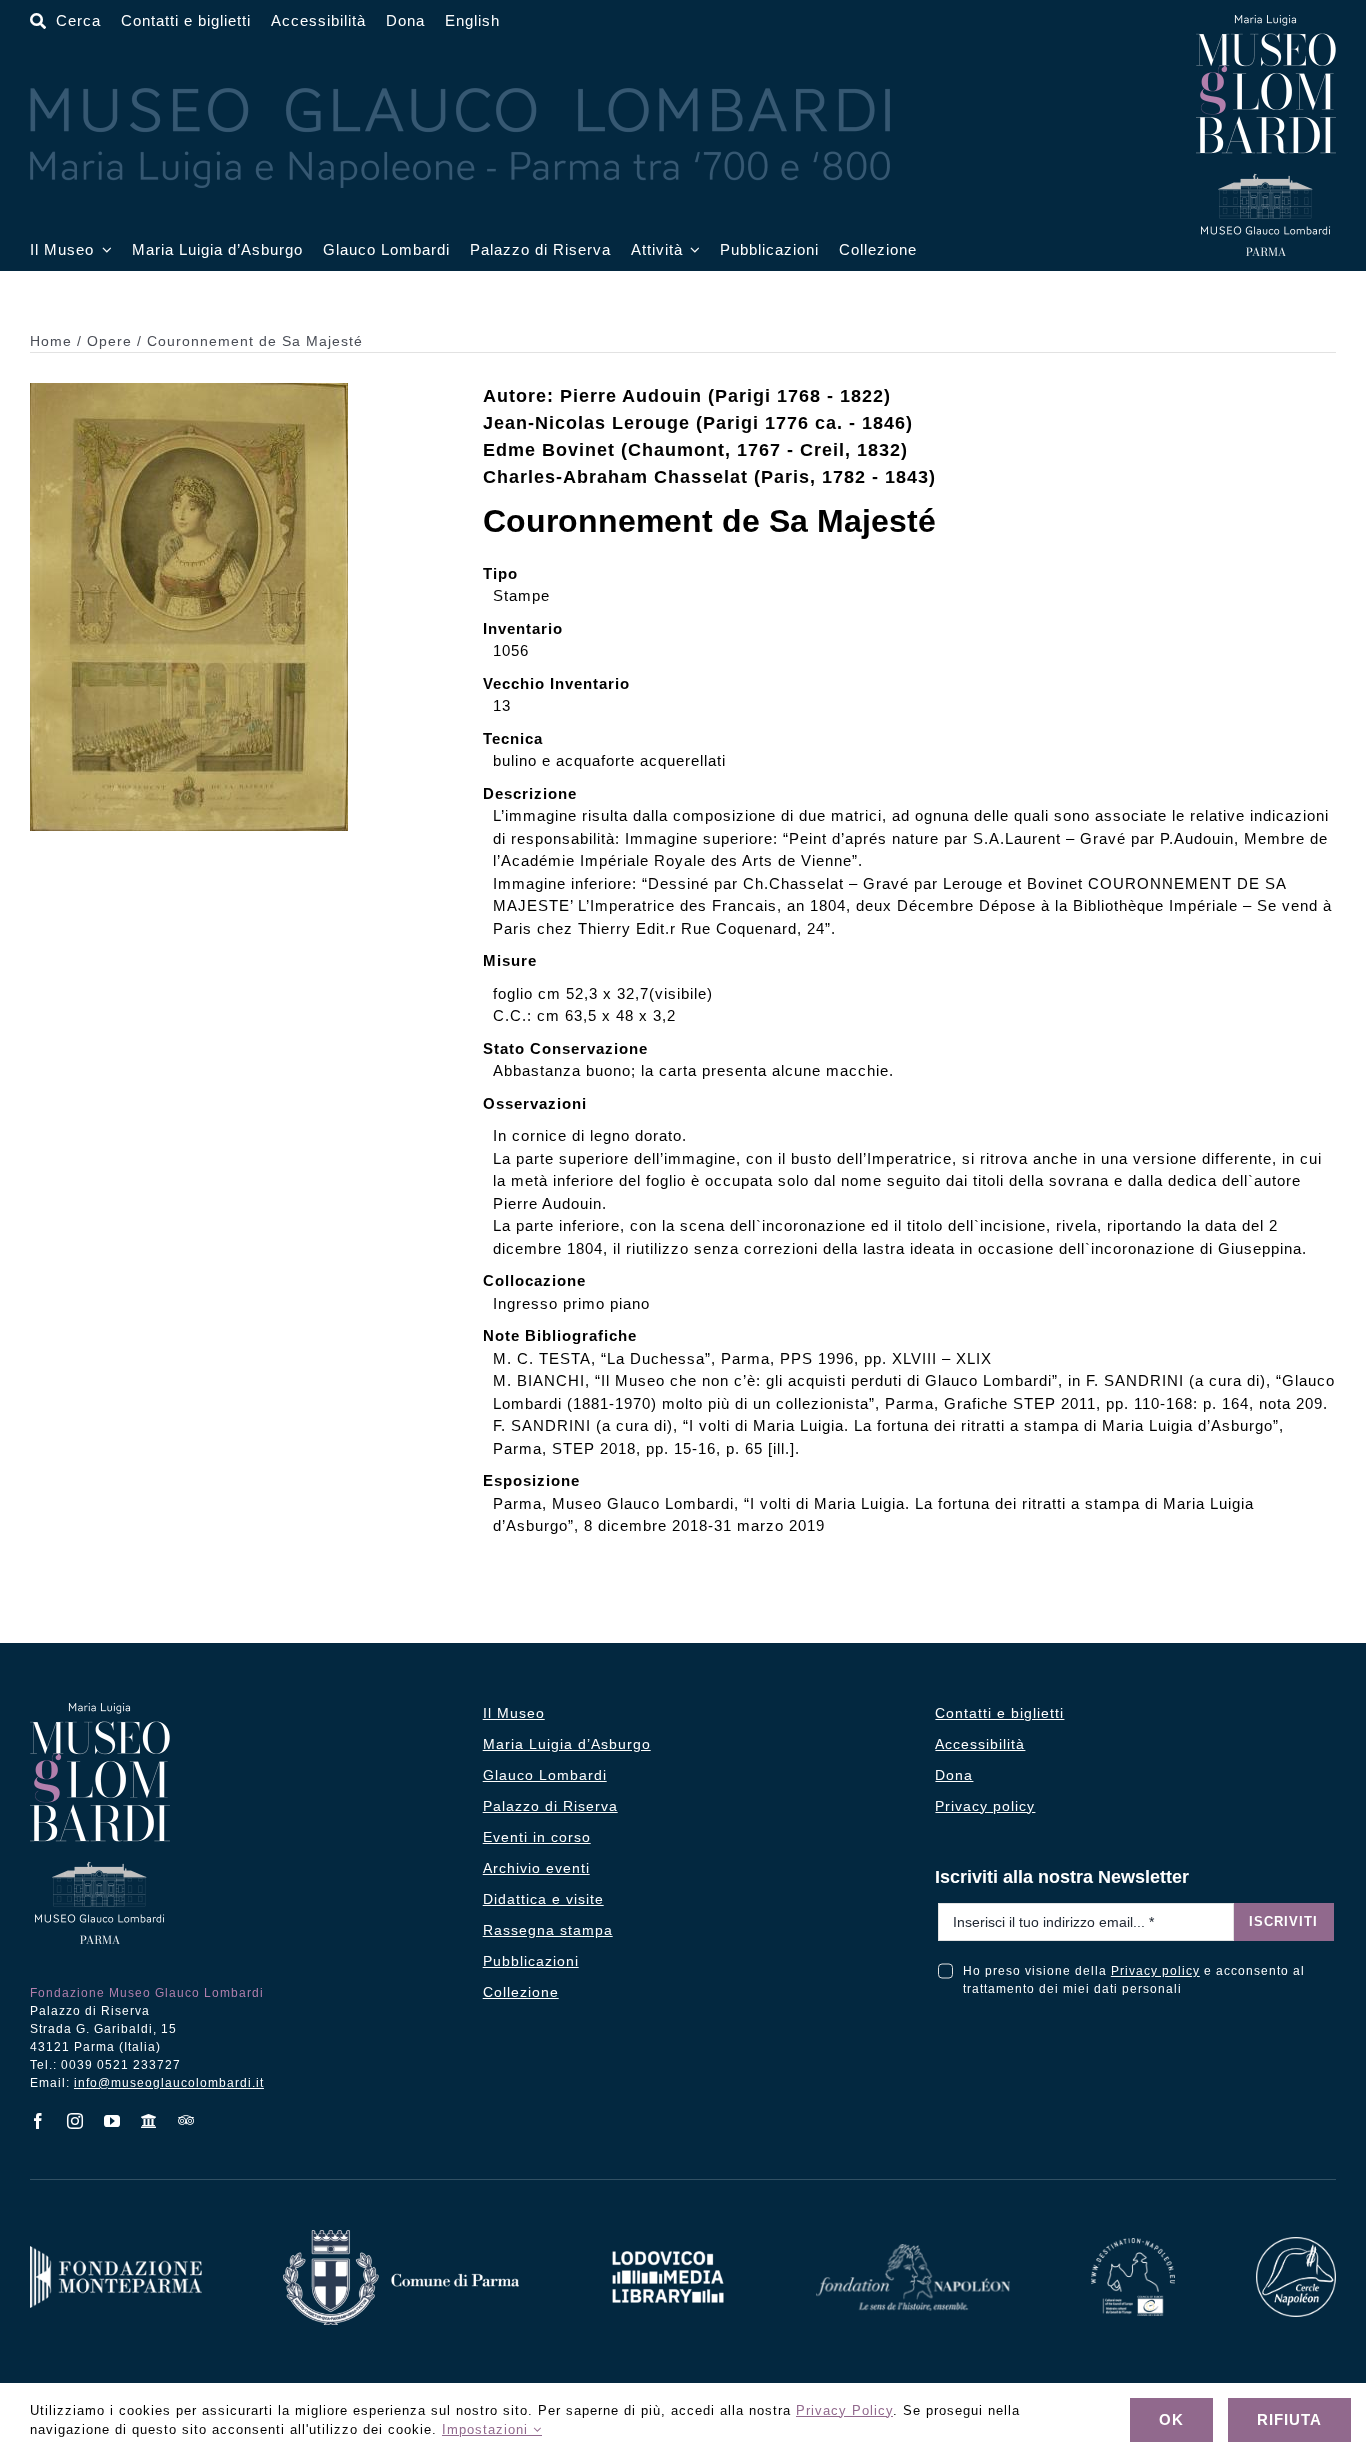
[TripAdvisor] (186, 2120)
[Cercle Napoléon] (1296, 2244)
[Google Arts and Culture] (149, 2121)
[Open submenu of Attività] (692, 250)
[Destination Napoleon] (1133, 2245)
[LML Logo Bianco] (668, 2245)
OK (1171, 2419)
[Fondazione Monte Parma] (116, 2253)
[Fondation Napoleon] (913, 2251)
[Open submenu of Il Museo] (103, 250)
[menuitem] (472, 21)
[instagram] (75, 2121)
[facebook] (38, 2121)
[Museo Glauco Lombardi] (1266, 22)
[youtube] (112, 2121)
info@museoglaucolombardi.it (169, 2083)
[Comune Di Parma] (401, 2237)
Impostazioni (487, 2429)
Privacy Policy (844, 2410)
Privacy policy (1155, 1971)
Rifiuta (1289, 2419)
